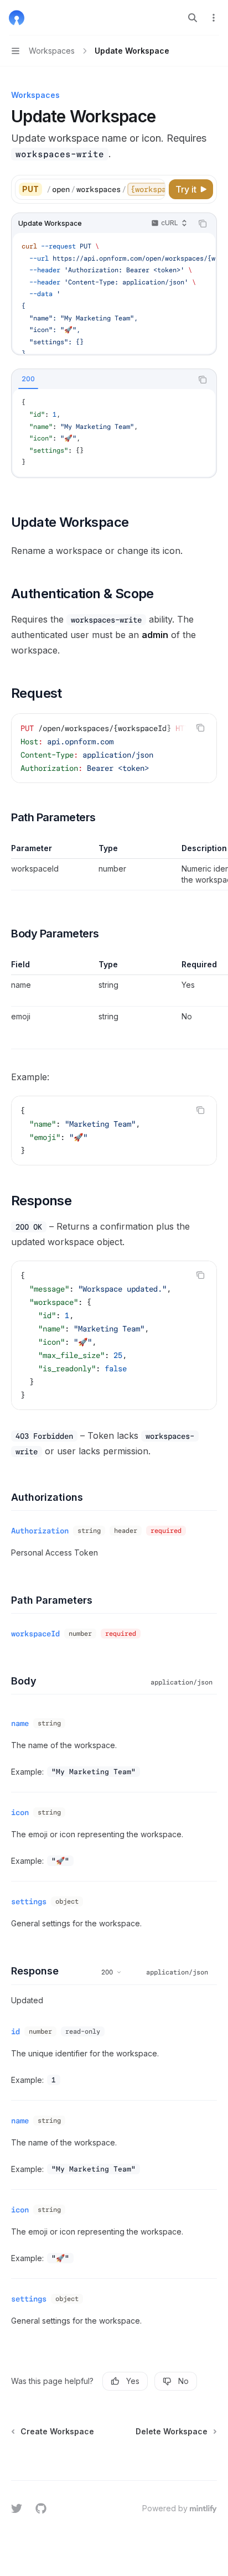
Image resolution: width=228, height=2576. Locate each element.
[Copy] (155, 189)
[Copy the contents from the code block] (203, 224)
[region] (114, 867)
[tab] (28, 379)
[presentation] (106, 189)
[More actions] (214, 18)
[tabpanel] (114, 433)
